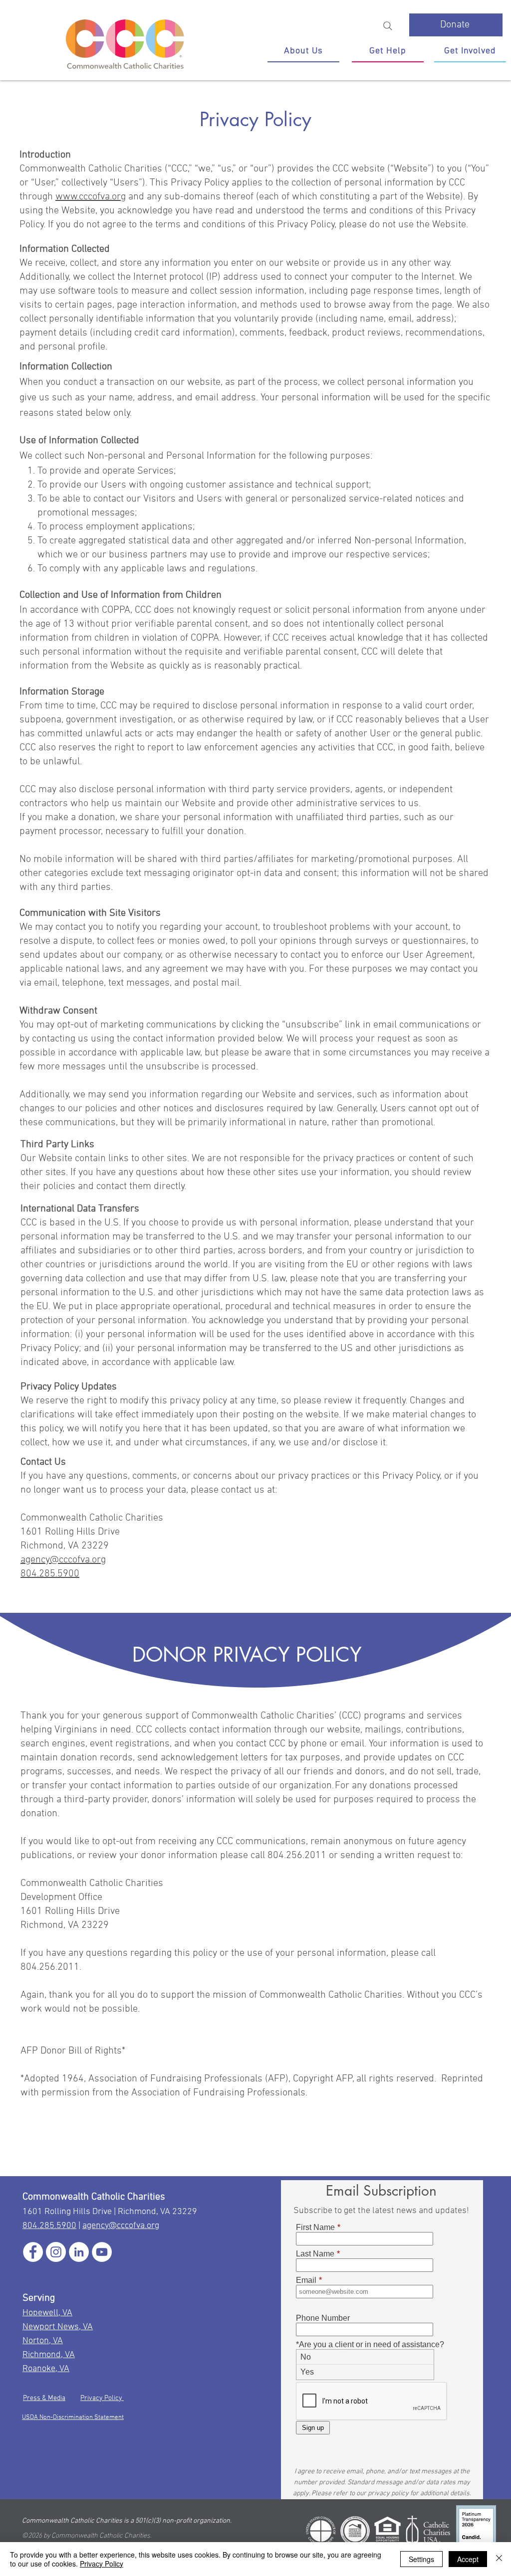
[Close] (499, 2559)
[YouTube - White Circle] (102, 2252)
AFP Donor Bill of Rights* (74, 2051)
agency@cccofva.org (63, 1560)
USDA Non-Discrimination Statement (73, 2417)
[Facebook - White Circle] (33, 2252)
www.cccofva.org (91, 197)
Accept (468, 2559)
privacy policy (388, 2493)
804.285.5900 (50, 1574)
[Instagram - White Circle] (56, 2252)
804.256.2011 (50, 1967)
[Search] (387, 26)
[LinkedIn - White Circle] (79, 2252)
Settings (421, 2559)
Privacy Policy (102, 2398)
